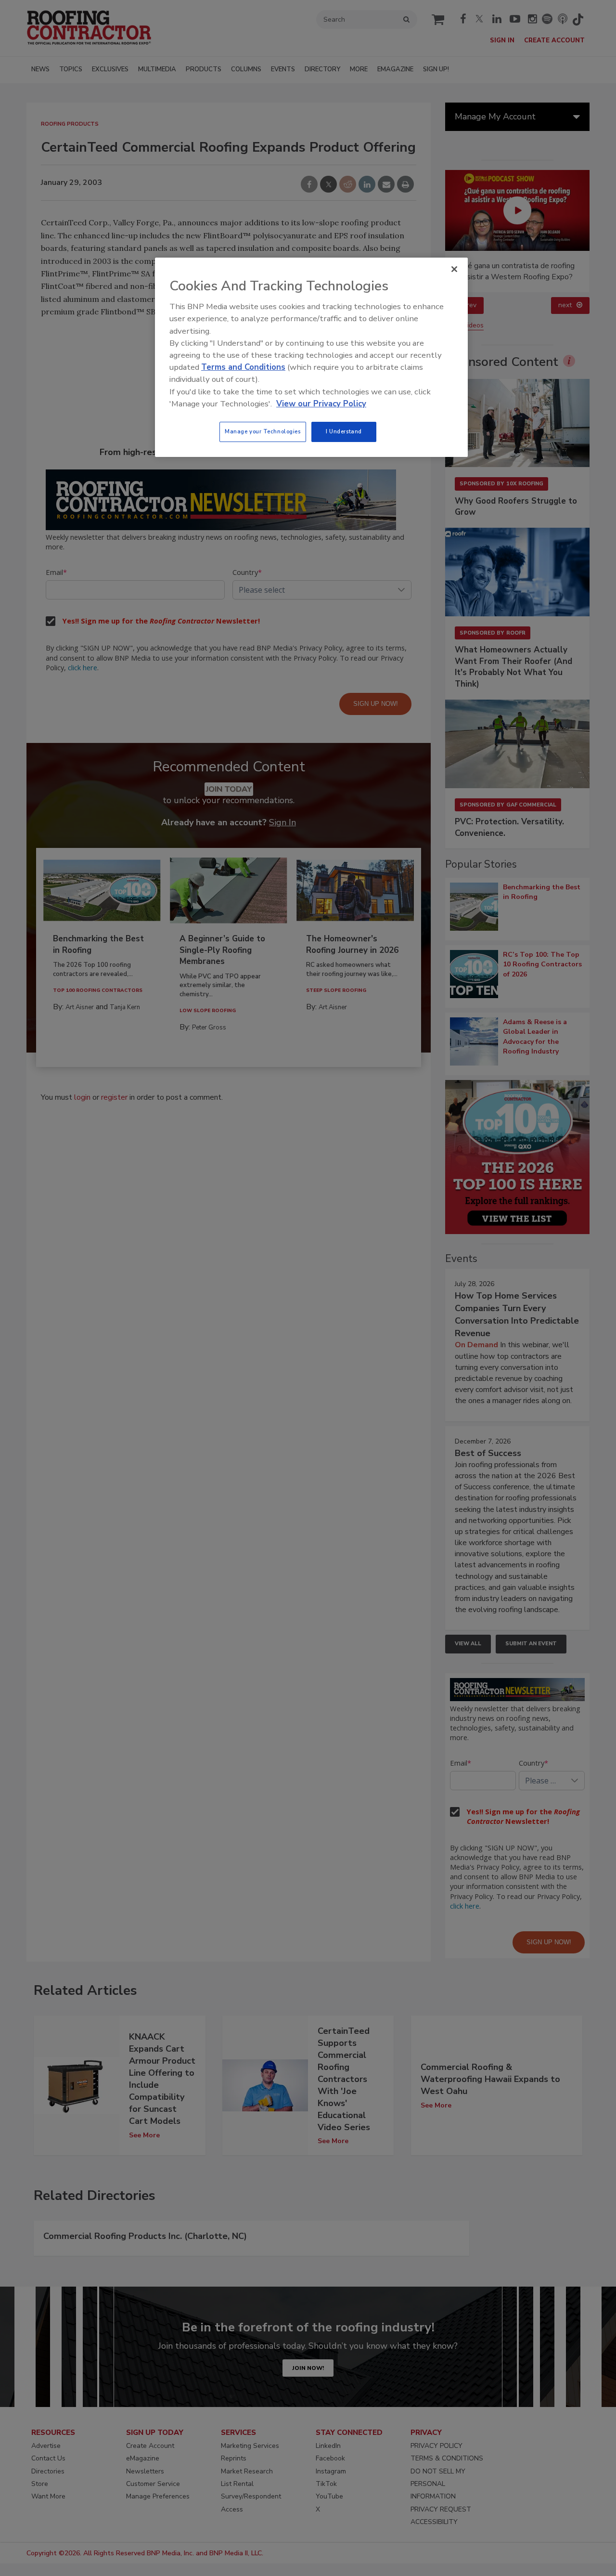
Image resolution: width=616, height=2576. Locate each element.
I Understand (344, 431)
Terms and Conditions (243, 367)
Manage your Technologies (263, 431)
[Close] (454, 269)
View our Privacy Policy (321, 404)
